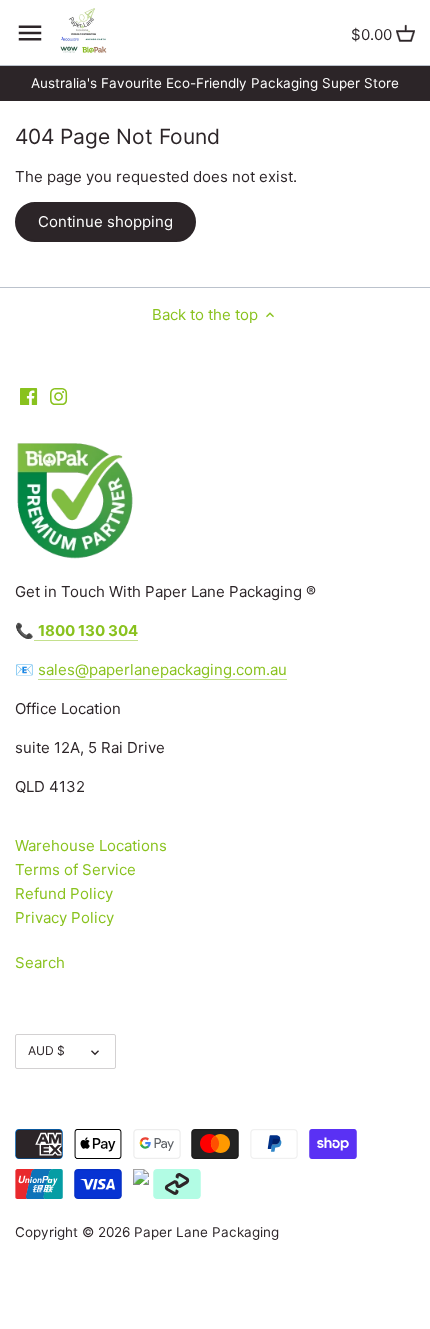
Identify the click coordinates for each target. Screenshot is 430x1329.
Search (40, 962)
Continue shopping (105, 221)
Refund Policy (64, 893)
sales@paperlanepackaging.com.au (162, 669)
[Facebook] (28, 395)
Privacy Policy (64, 917)
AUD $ (46, 1050)
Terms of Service (75, 869)
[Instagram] (58, 395)
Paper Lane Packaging (206, 1232)
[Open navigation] (30, 33)
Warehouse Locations (91, 845)
